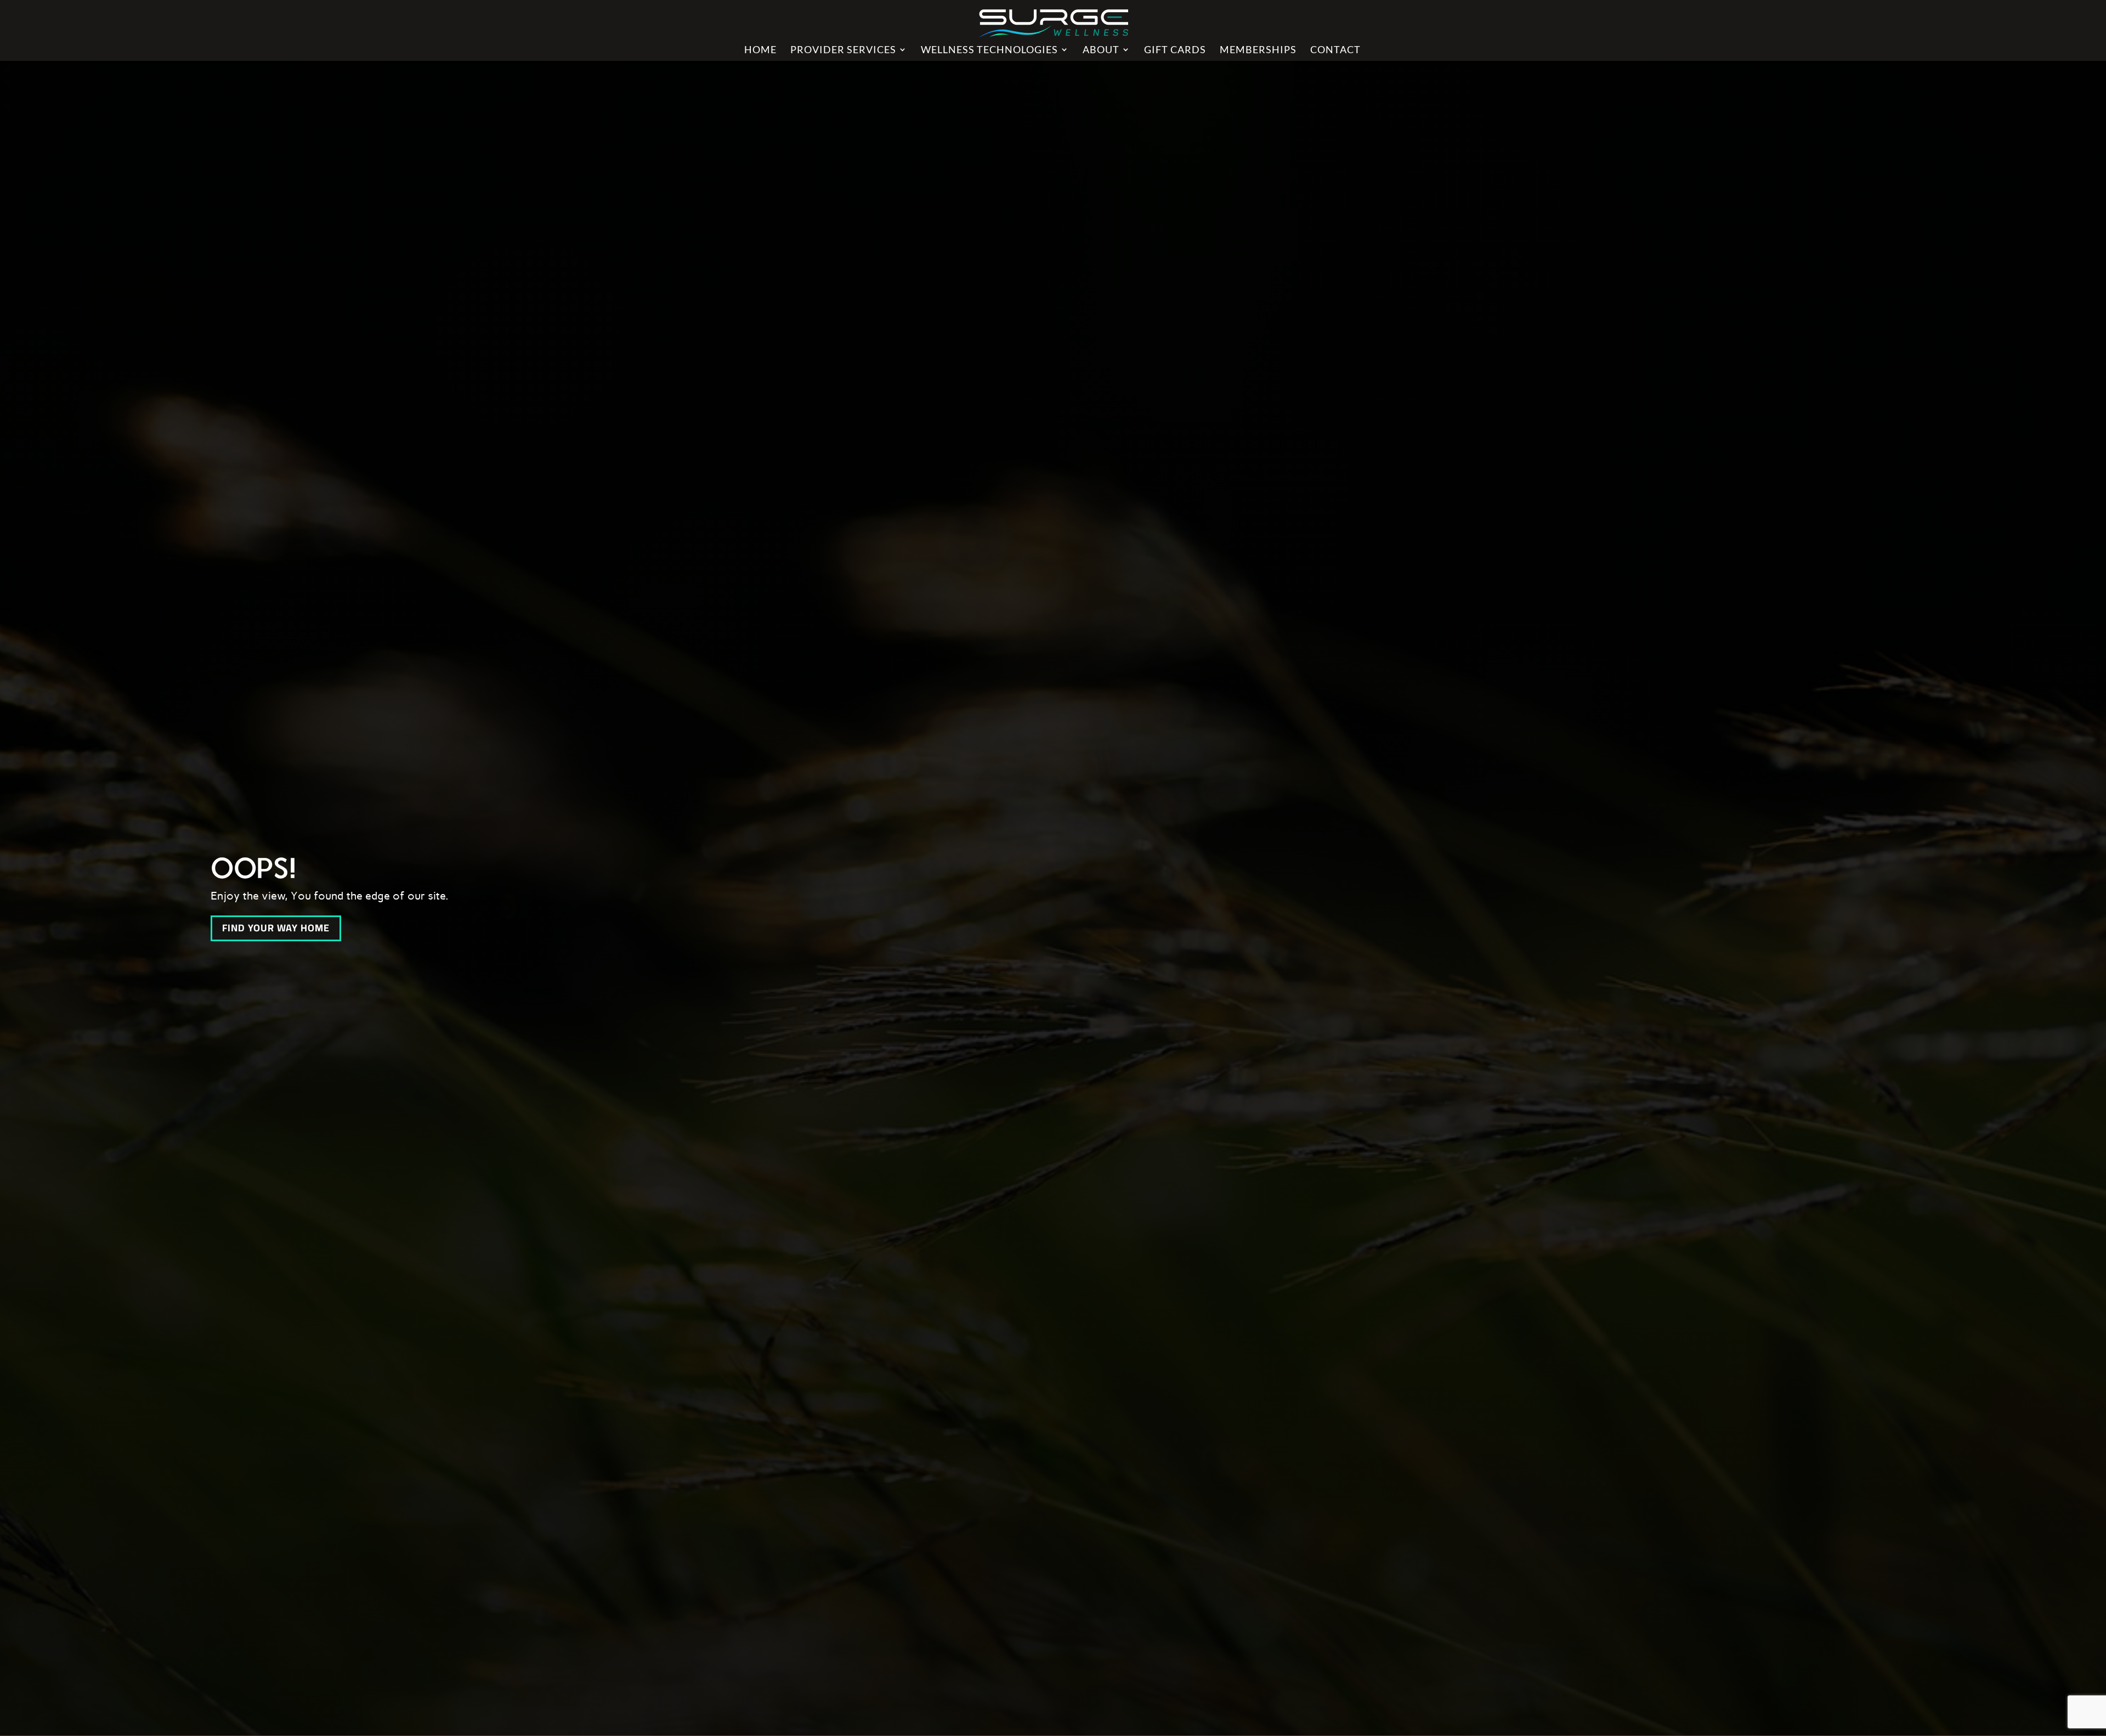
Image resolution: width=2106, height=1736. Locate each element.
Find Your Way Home (276, 928)
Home (760, 50)
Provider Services (843, 50)
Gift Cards (1175, 50)
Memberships (1258, 50)
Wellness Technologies (989, 50)
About (1101, 50)
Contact (1335, 50)
